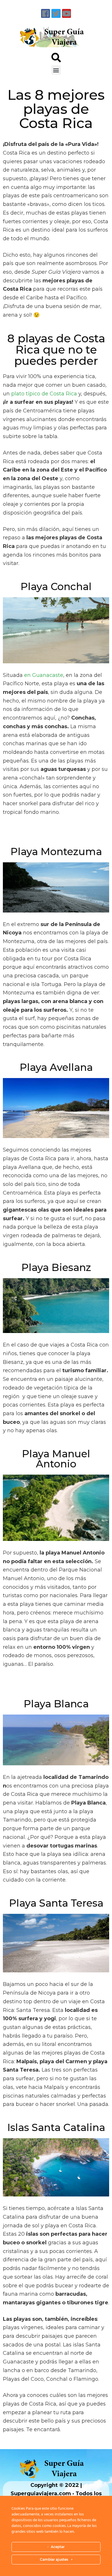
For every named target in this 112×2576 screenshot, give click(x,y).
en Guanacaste (44, 675)
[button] (56, 70)
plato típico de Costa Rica (44, 394)
